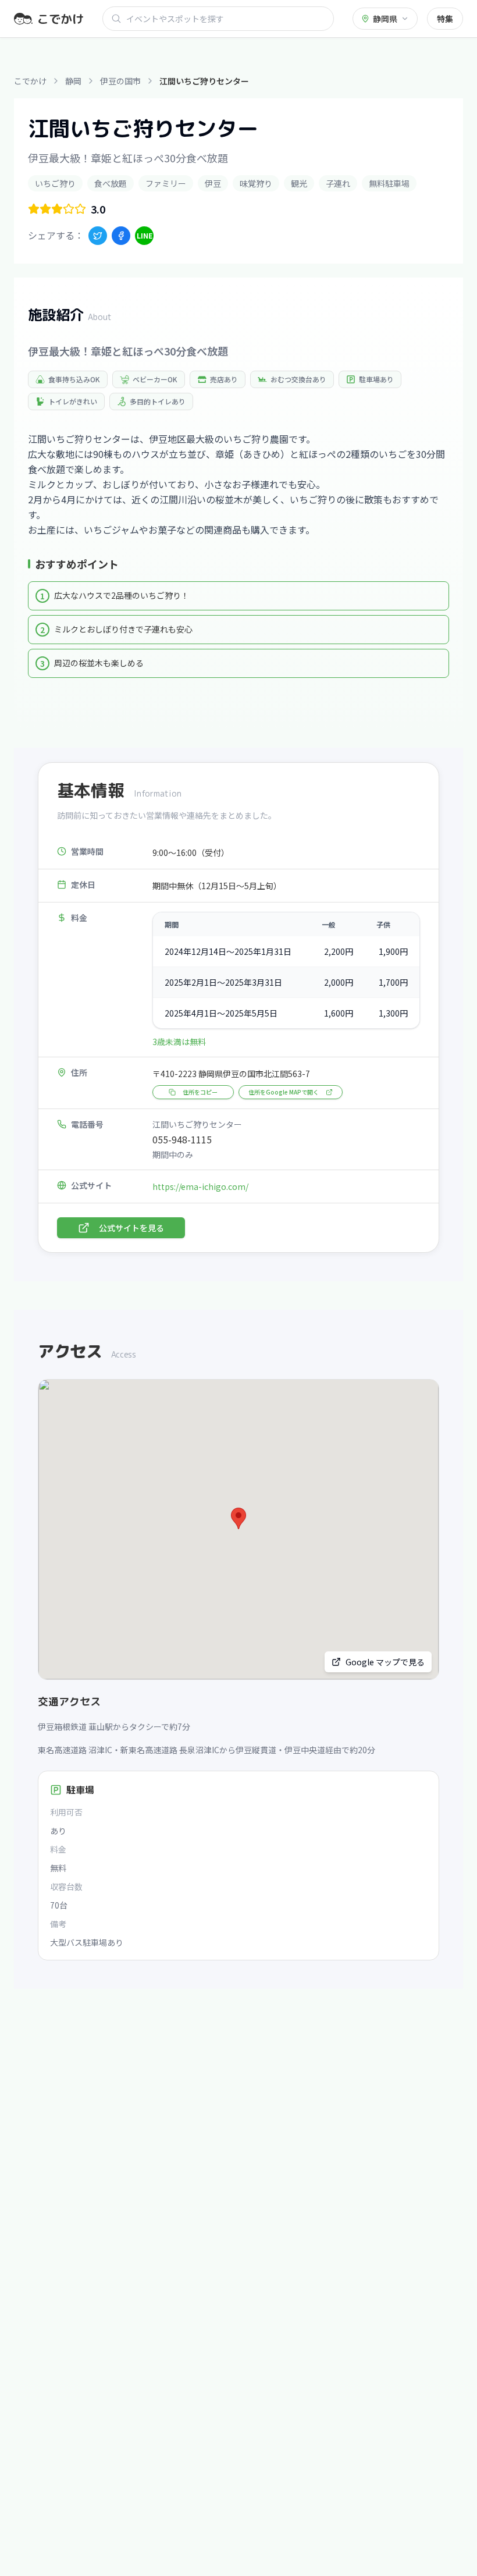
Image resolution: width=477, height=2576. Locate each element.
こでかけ (30, 81)
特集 (445, 19)
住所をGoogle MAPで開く (284, 1092)
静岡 (73, 81)
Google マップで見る (385, 1662)
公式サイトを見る (131, 1228)
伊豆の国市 (120, 81)
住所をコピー (200, 1092)
